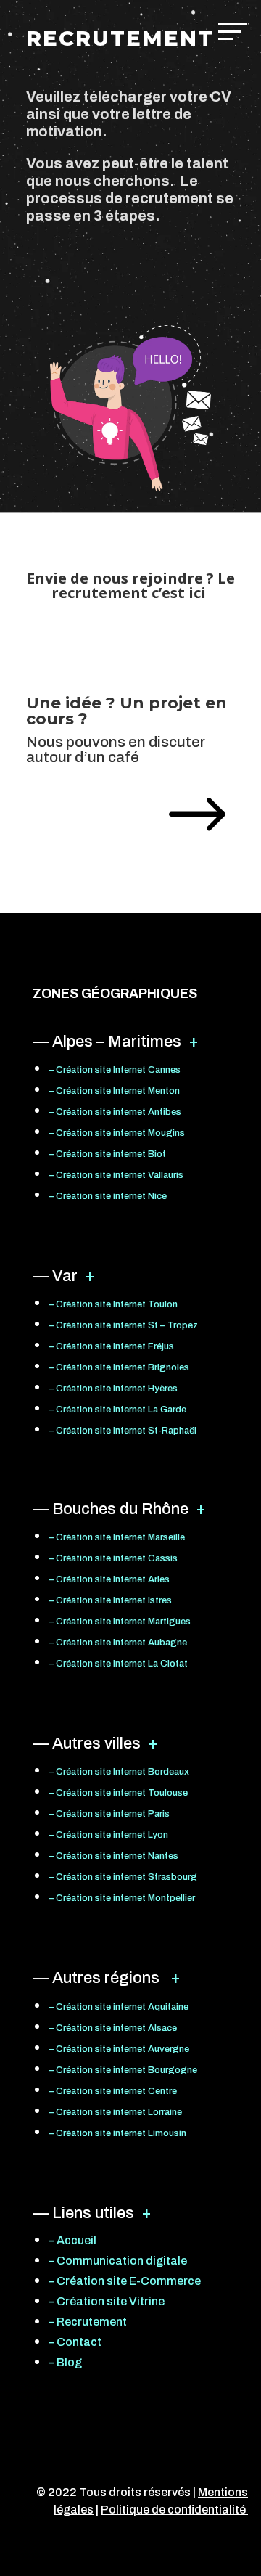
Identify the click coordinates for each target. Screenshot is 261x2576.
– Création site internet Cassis (113, 1558)
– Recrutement (88, 2322)
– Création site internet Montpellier (122, 1898)
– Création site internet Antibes (115, 1112)
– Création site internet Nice (108, 1196)
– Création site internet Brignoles (119, 1367)
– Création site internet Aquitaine (119, 2007)
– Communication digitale (118, 2261)
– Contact (75, 2342)
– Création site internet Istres (110, 1600)
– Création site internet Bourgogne (123, 2070)
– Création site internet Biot (107, 1154)
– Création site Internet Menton (114, 1091)
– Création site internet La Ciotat (118, 1664)
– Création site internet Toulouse (118, 1793)
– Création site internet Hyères (113, 1389)
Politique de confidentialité (174, 2510)
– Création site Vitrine (107, 2301)
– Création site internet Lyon (108, 1835)
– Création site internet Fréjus (111, 1346)
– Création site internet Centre (113, 2091)
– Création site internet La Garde (117, 1410)
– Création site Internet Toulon (113, 1304)
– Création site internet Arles (109, 1579)
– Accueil (72, 2240)
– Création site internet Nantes (113, 1856)
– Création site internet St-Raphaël (123, 1431)
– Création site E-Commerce (125, 2281)
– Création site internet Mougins (117, 1133)
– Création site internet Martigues (120, 1622)
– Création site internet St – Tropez (123, 1325)
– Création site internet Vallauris (116, 1175)
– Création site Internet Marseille (117, 1537)
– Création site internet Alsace (113, 2028)
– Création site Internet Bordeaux (119, 1772)
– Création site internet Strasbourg (123, 1877)
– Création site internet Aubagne (118, 1643)
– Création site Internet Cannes (115, 1070)
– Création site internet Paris (109, 1814)
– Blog (65, 2362)
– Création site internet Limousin (117, 2133)
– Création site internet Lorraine (115, 2112)
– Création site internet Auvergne (119, 2049)
